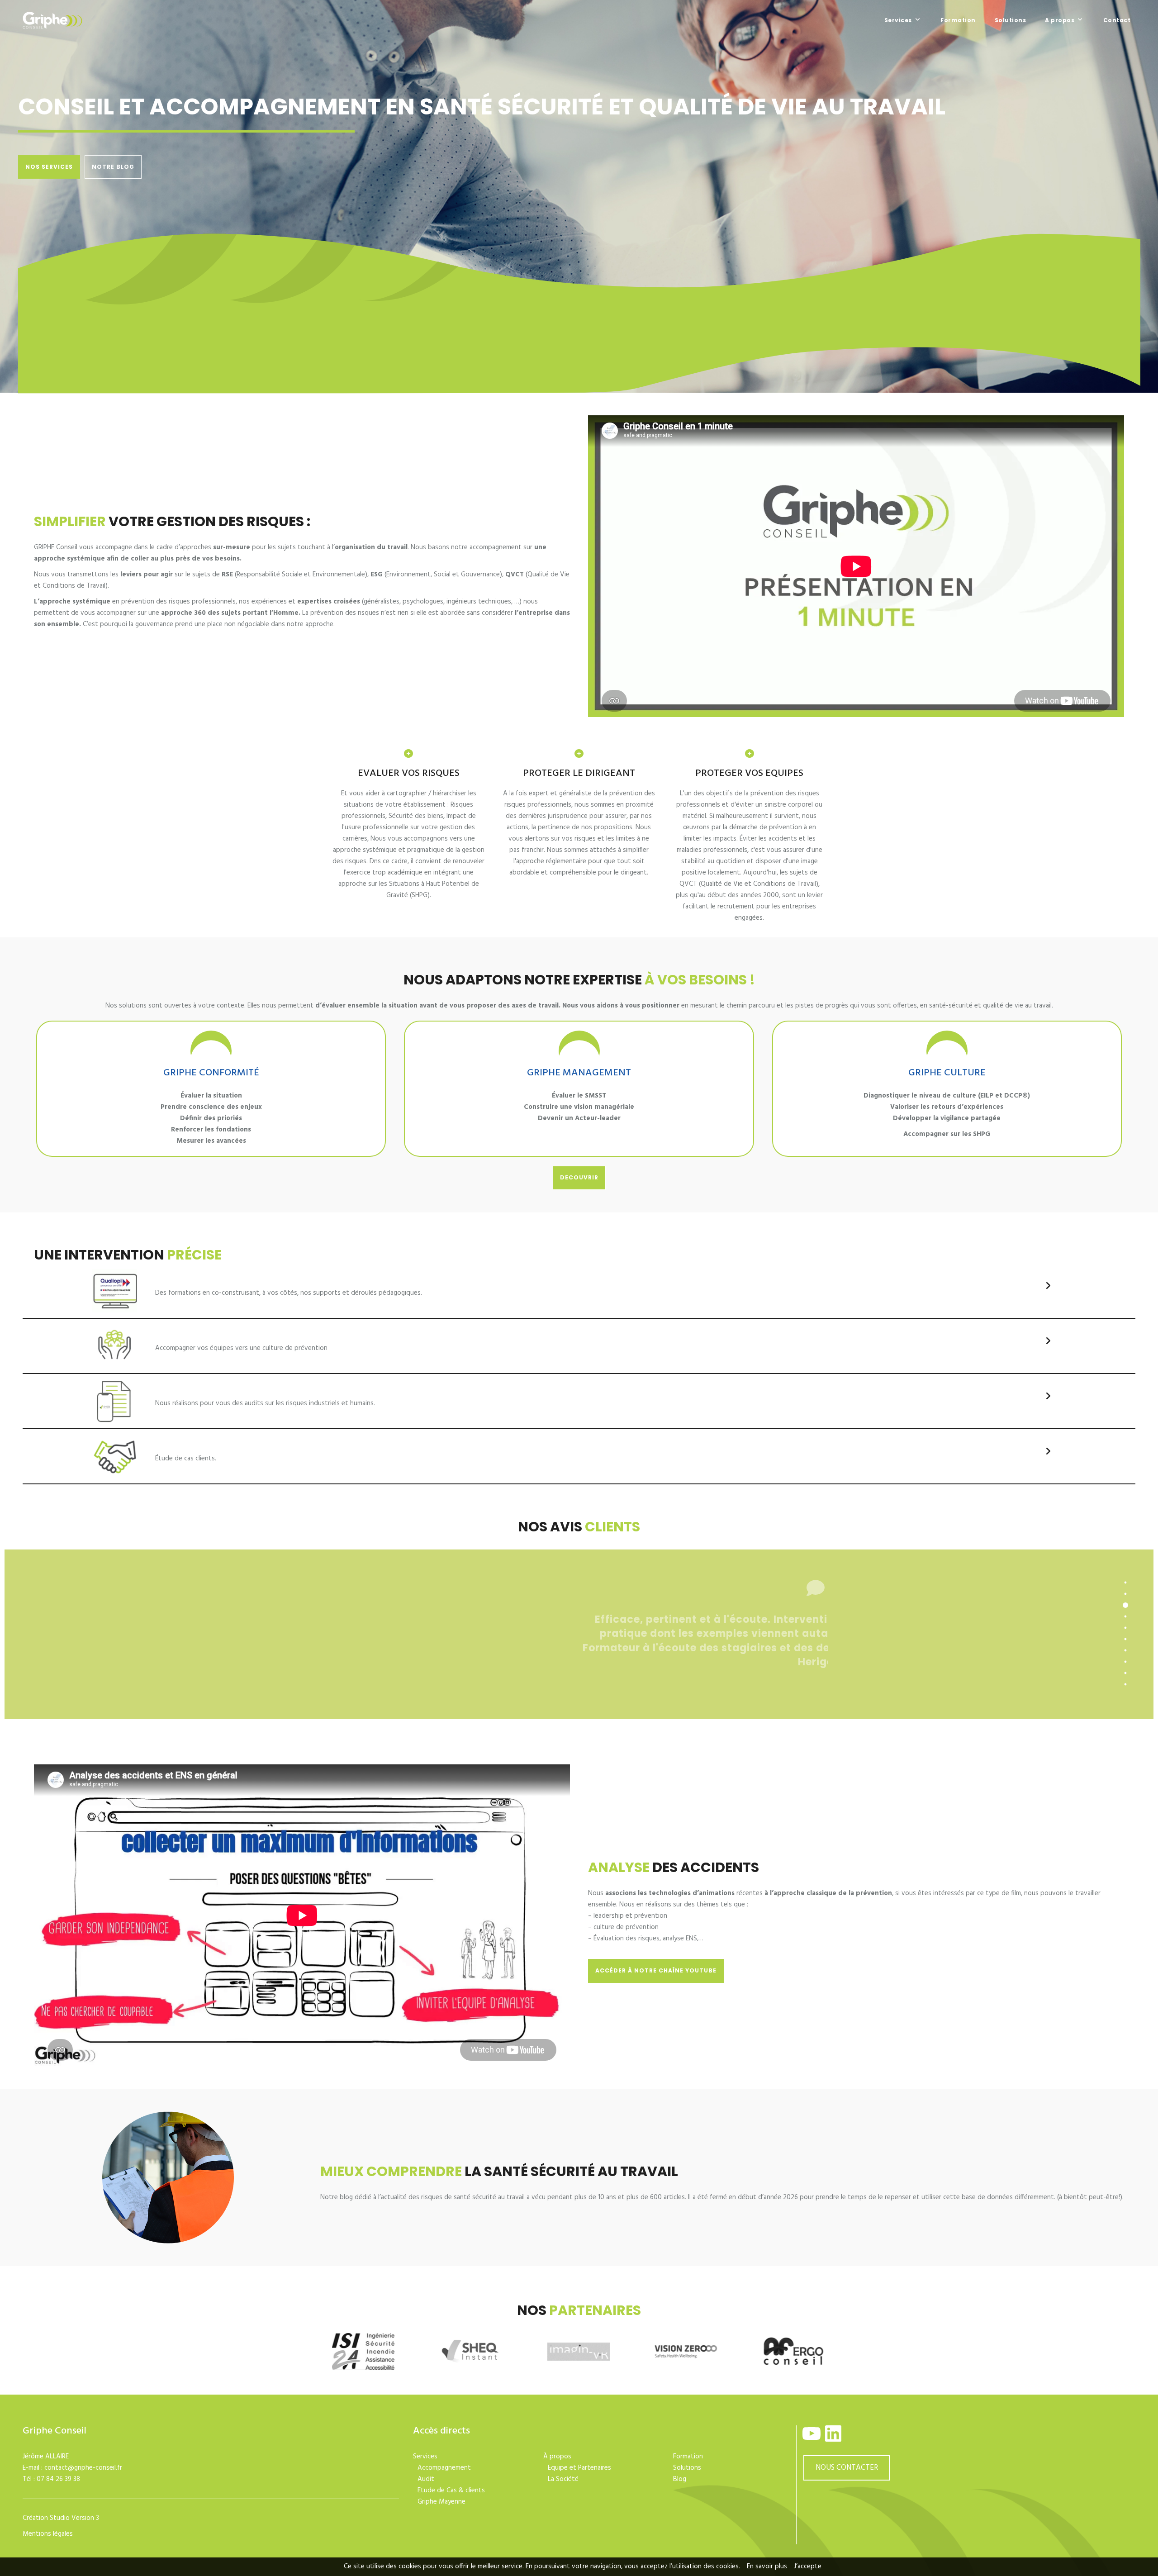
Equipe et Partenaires (579, 2468)
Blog (680, 2479)
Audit (426, 2479)
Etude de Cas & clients (451, 2490)
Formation (688, 2457)
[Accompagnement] (1048, 1341)
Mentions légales (48, 2534)
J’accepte (808, 2566)
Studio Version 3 (74, 2518)
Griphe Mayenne (441, 2502)
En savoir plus (767, 2566)
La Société (563, 2479)
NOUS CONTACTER (847, 2468)
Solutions (687, 2468)
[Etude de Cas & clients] (1048, 1451)
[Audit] (1048, 1396)
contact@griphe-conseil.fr (83, 2468)
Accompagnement (444, 2468)
